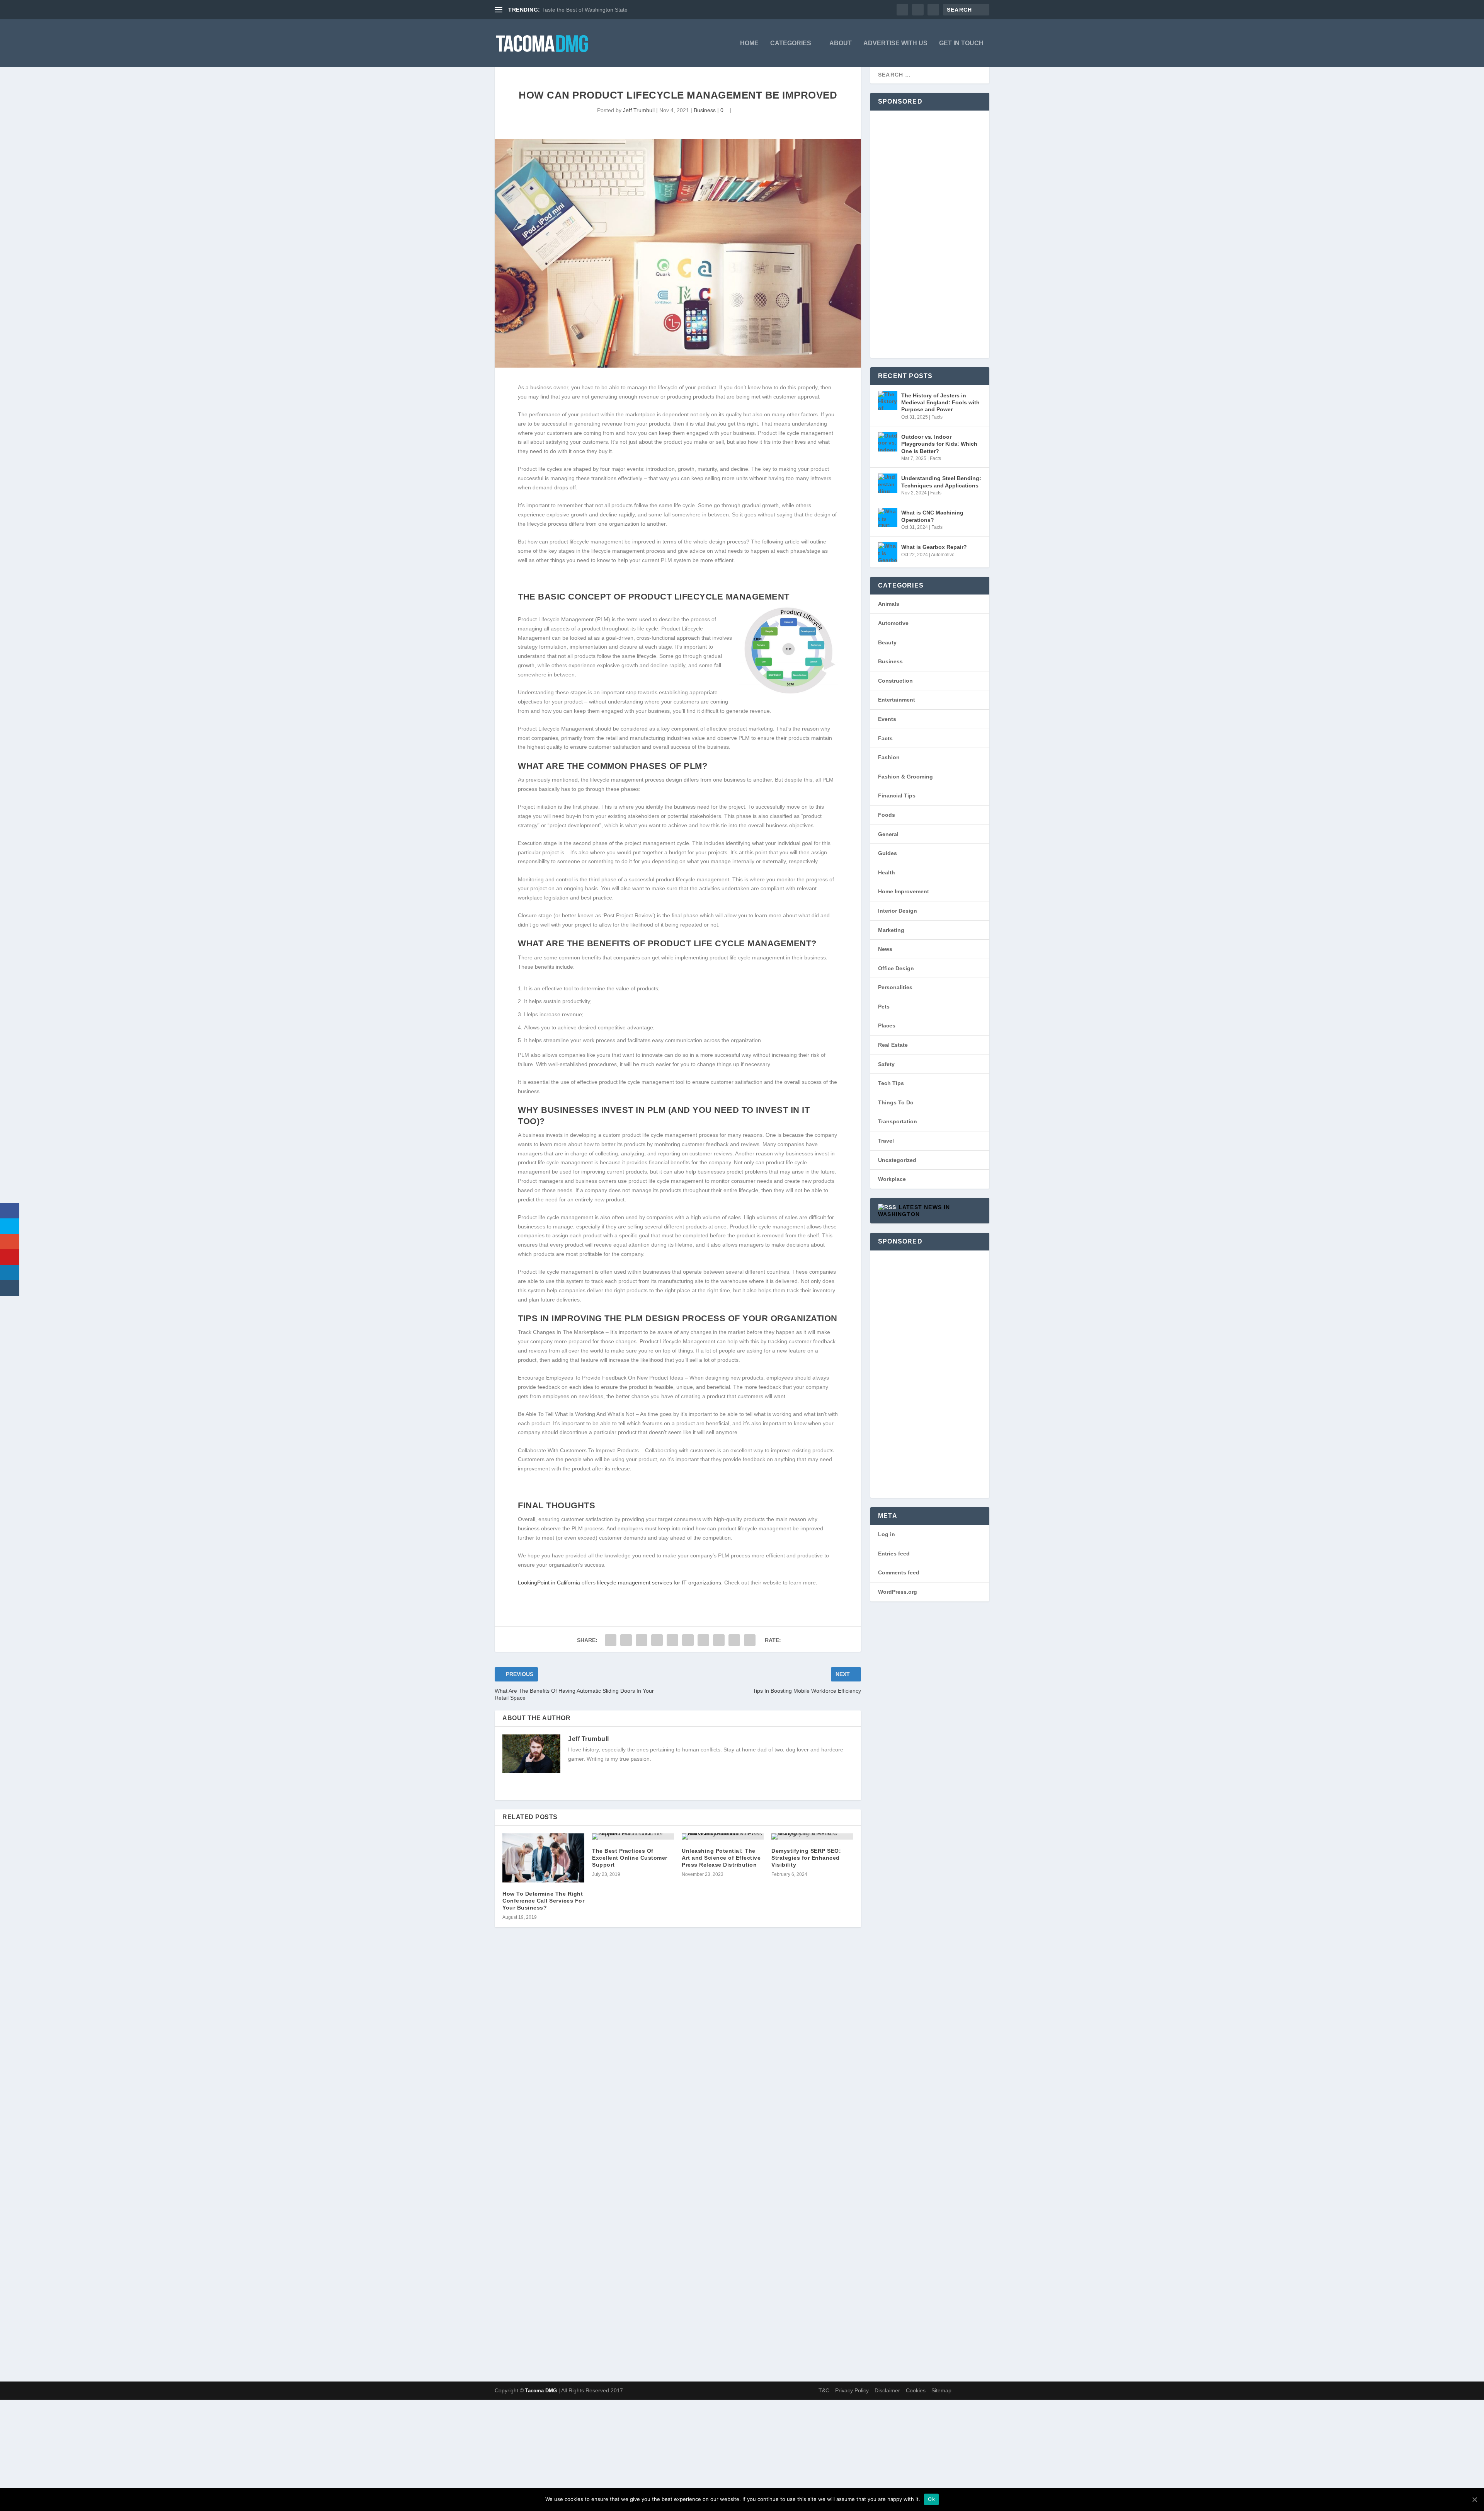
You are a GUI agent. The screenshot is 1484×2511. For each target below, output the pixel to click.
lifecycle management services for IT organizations (659, 1583)
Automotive (943, 555)
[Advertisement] (930, 234)
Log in (887, 1534)
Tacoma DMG (541, 2391)
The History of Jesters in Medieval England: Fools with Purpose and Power (940, 402)
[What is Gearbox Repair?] (888, 552)
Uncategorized (897, 1160)
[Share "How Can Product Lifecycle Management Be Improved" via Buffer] (703, 1640)
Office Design (896, 968)
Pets (884, 1007)
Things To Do (896, 1102)
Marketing (891, 930)
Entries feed (894, 1554)
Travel (886, 1141)
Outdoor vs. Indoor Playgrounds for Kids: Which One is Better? (939, 444)
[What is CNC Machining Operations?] (888, 518)
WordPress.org (898, 1592)
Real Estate (893, 1045)
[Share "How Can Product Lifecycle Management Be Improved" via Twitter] (626, 1640)
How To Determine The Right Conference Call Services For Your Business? (543, 1901)
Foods (887, 815)
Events (887, 719)
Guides (888, 853)
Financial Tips (897, 796)
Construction (895, 681)
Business (705, 110)
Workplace (892, 1179)
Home (749, 43)
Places (887, 1026)
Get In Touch (961, 43)
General (888, 834)
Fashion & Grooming (905, 777)
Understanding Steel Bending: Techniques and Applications (941, 482)
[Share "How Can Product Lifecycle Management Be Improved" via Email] (734, 1640)
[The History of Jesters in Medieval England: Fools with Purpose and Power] (888, 400)
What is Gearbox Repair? (934, 547)
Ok (931, 2499)
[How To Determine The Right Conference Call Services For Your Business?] (543, 1858)
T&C (824, 2390)
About (841, 43)
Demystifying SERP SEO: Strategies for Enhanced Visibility (806, 1858)
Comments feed (899, 1572)
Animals (889, 604)
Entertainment (897, 700)
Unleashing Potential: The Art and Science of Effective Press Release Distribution (721, 1858)
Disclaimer (887, 2390)
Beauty (887, 642)
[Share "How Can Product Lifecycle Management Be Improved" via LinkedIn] (688, 1640)
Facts (937, 417)
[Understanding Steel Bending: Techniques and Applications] (888, 483)
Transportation (898, 1121)
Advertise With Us (895, 43)
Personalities (895, 987)
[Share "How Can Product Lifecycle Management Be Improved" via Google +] (642, 1640)
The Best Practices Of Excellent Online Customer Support (630, 1858)
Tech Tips (891, 1083)
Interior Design (898, 911)
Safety (886, 1064)
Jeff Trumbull (639, 110)
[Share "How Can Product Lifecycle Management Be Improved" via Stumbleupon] (719, 1640)
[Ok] (1474, 2499)
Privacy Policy (852, 2390)
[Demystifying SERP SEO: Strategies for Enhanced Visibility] (812, 1836)
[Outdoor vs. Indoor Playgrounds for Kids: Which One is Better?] (888, 442)
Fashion (889, 757)
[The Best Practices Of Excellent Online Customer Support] (633, 1836)
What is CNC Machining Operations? (932, 516)
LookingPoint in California (549, 1583)
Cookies (916, 2390)
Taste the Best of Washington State (585, 10)
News (885, 949)
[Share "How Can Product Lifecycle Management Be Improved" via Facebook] (611, 1640)
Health (887, 872)
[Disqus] (678, 2056)
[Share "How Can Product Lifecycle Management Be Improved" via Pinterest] (672, 1640)
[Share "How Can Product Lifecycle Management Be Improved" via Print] (750, 1640)
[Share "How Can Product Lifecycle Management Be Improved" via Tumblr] (657, 1640)
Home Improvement (904, 891)
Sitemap (941, 2390)
